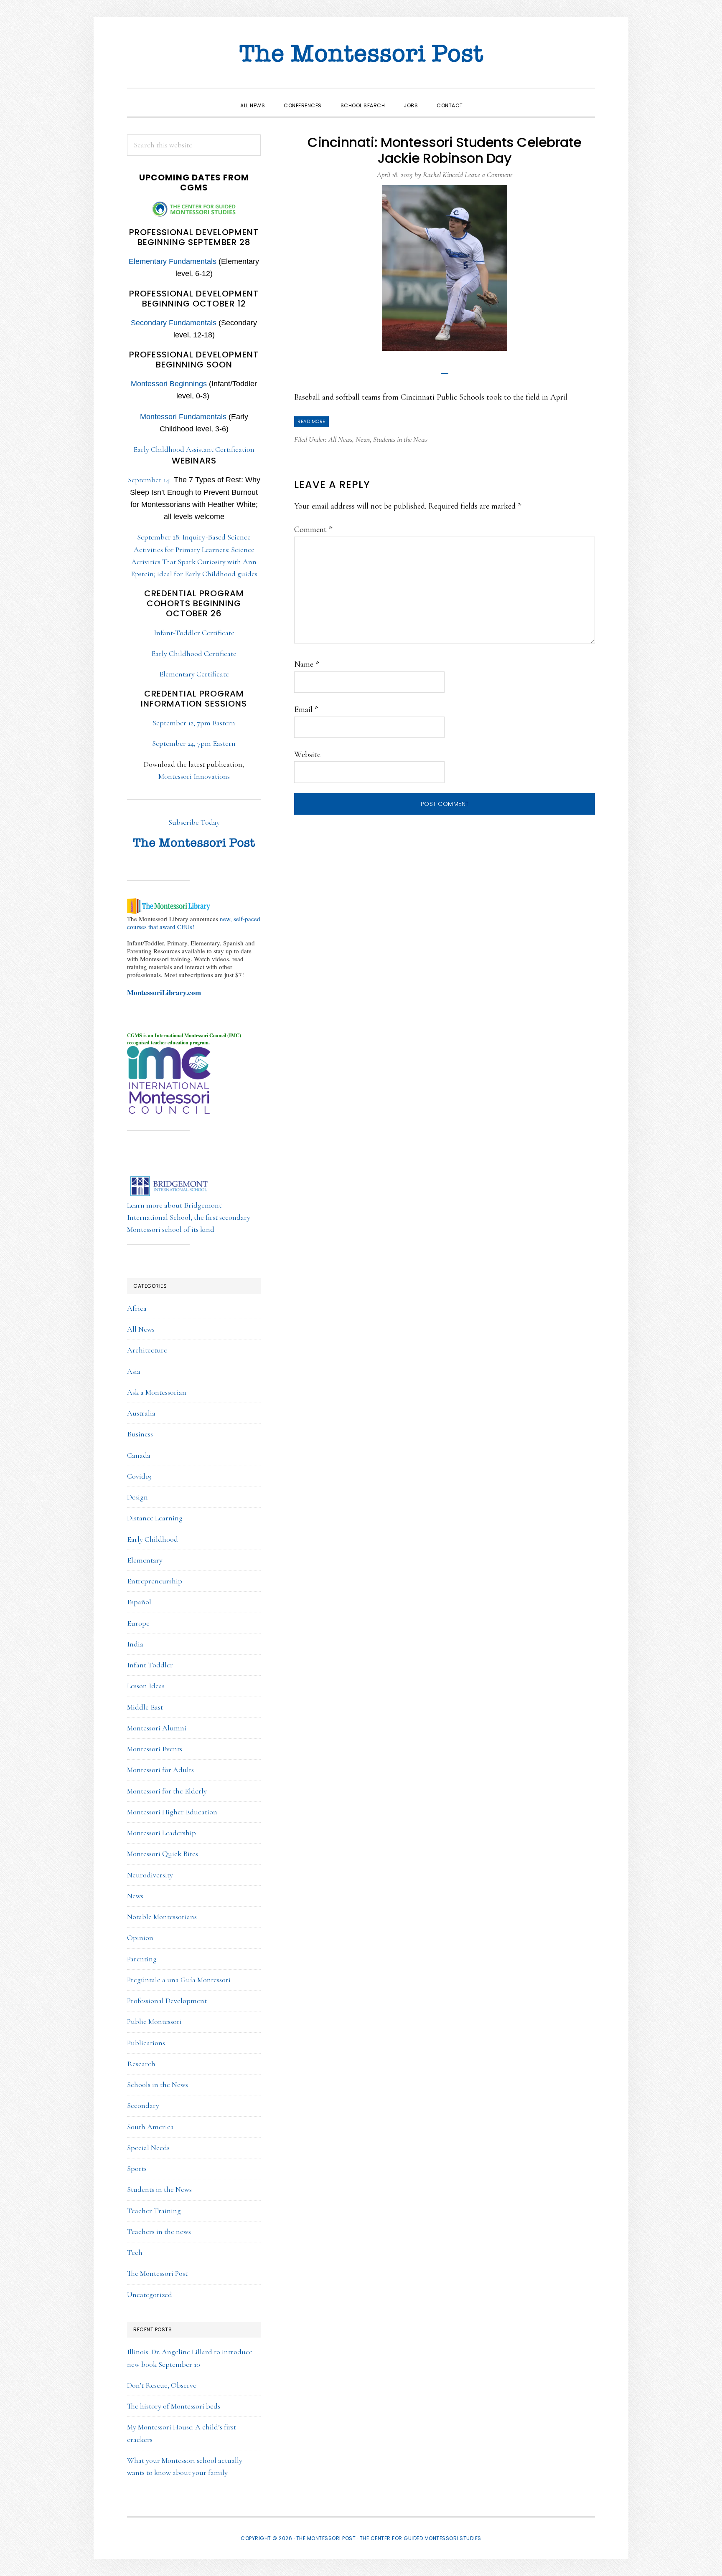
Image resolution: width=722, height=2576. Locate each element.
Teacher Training (154, 2211)
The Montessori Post (361, 54)
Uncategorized (150, 2295)
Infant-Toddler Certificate (194, 633)
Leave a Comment (488, 175)
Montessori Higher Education (172, 1812)
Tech (135, 2252)
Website (307, 755)
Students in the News (400, 439)
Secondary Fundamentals (174, 323)
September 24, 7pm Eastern (194, 743)
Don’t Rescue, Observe (162, 2385)
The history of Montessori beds (174, 2406)
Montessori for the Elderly (167, 1791)
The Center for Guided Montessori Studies (421, 2538)
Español (139, 1602)
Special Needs (148, 2148)
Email (306, 709)
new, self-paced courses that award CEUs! (194, 923)
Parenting (142, 1959)
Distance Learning (155, 1518)
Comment (313, 529)
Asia (134, 1371)
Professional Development (167, 2001)
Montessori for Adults (160, 1770)
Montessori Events (155, 1749)
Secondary (143, 2105)
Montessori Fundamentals (183, 417)
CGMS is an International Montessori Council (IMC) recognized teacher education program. (184, 1039)
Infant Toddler (150, 1665)
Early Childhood (153, 1539)
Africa (137, 1308)
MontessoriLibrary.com (164, 992)
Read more (311, 421)
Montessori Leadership (161, 1833)
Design (137, 1497)
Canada (139, 1455)
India (135, 1644)
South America (150, 2127)
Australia (141, 1413)
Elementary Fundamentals (173, 261)
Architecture (147, 1350)
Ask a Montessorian (157, 1392)
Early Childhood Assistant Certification (194, 449)
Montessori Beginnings (169, 384)
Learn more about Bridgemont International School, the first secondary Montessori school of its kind (189, 1217)
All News (340, 439)
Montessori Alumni (157, 1728)
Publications (146, 2043)
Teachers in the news (159, 2232)
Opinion (140, 1938)
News (363, 439)
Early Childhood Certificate (194, 653)
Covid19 (139, 1476)
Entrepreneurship (155, 1581)
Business (140, 1434)
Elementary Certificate (194, 674)
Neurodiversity (150, 1875)
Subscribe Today (194, 822)
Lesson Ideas (146, 1686)
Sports (137, 2168)
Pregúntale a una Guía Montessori (179, 1980)
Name (306, 664)
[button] (482, 98)
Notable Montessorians (162, 1917)
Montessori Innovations (194, 776)
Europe (138, 1623)
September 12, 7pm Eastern (194, 723)
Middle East (145, 1707)
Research (141, 2064)
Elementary (145, 1560)
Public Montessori (154, 2021)
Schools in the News (158, 2085)
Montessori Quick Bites (163, 1854)
